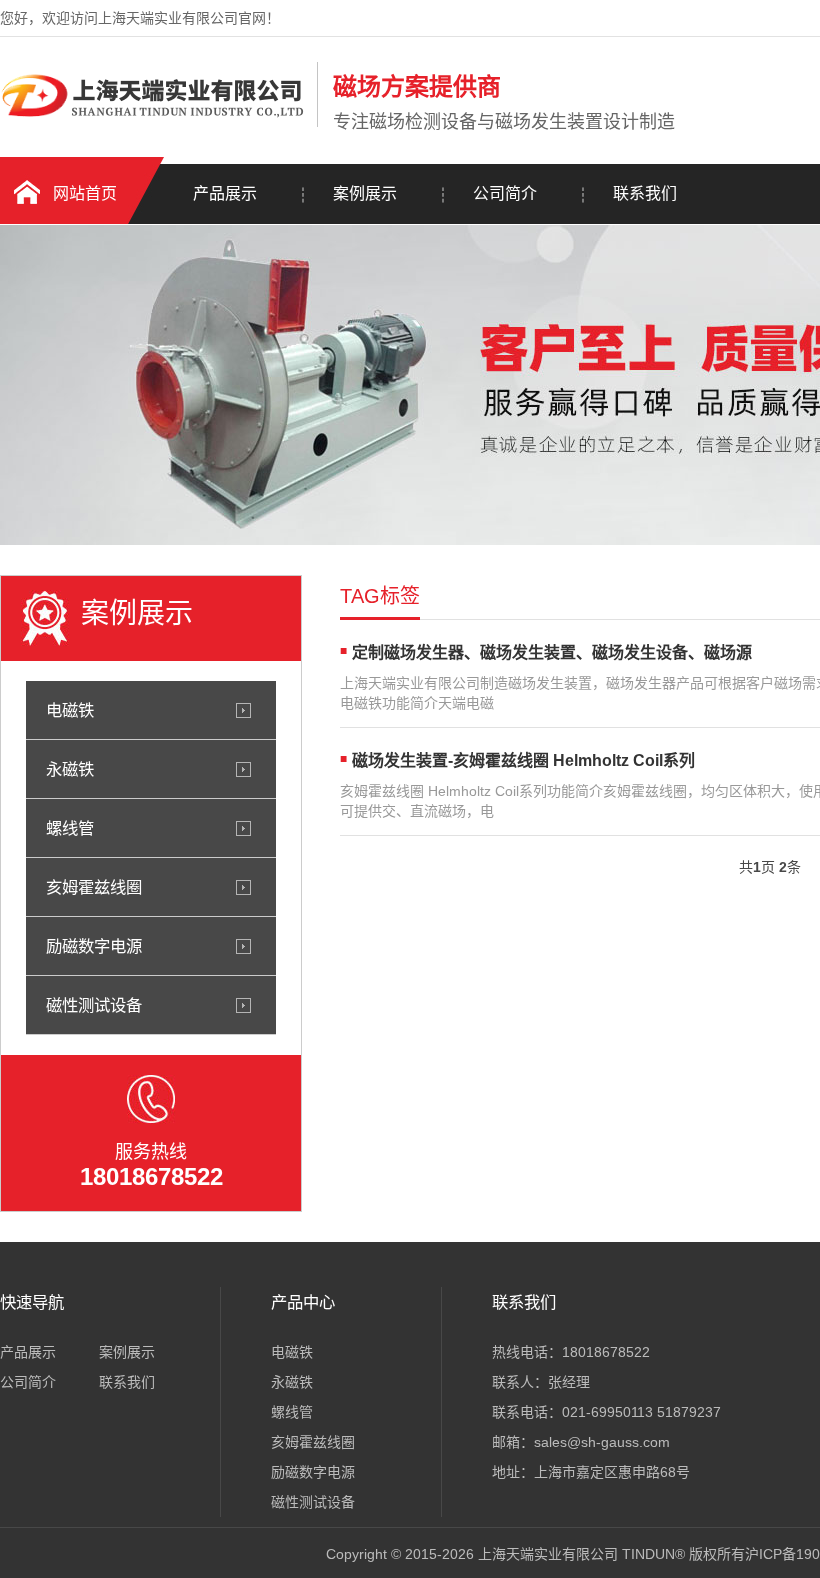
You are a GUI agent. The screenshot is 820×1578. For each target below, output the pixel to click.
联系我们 (645, 193)
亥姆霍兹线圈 (94, 887)
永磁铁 (70, 769)
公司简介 (505, 193)
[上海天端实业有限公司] (153, 123)
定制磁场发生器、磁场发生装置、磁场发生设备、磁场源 (552, 652)
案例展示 (365, 193)
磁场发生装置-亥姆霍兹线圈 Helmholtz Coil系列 (523, 760)
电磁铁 (70, 710)
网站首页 (85, 193)
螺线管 (70, 828)
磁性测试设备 (94, 1005)
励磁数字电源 (94, 946)
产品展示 (225, 193)
